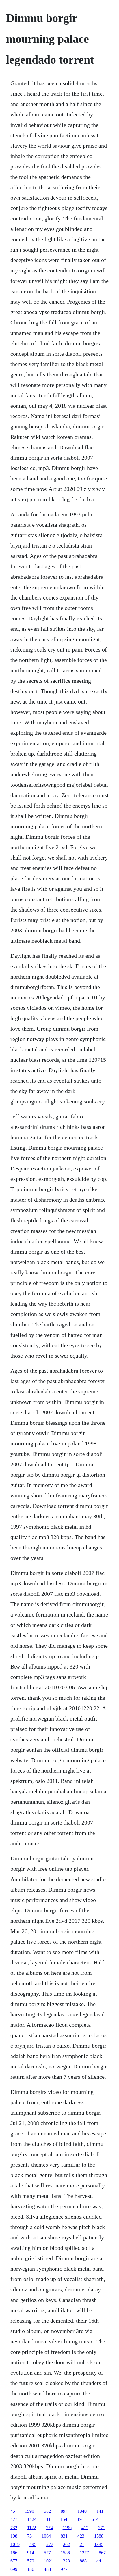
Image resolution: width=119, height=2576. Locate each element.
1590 (29, 2511)
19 (79, 2519)
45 (13, 2511)
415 (85, 2528)
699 (14, 2569)
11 (48, 2519)
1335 (99, 2544)
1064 (46, 2536)
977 (64, 2569)
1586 (65, 2553)
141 (100, 2511)
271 (102, 2528)
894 (64, 2511)
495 (33, 2544)
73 (29, 2536)
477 (14, 2519)
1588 (99, 2536)
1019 (15, 2544)
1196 (67, 2528)
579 (31, 2561)
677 (14, 2561)
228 (66, 2561)
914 (31, 2553)
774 (49, 2528)
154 (64, 2519)
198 (14, 2536)
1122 (32, 2528)
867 (102, 2553)
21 (82, 2544)
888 (83, 2561)
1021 (49, 2561)
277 (50, 2544)
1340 (82, 2511)
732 (14, 2528)
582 (47, 2511)
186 (14, 2553)
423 (81, 2536)
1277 (84, 2553)
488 (47, 2569)
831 (64, 2536)
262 (66, 2544)
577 (47, 2553)
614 (95, 2519)
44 (99, 2561)
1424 (32, 2519)
